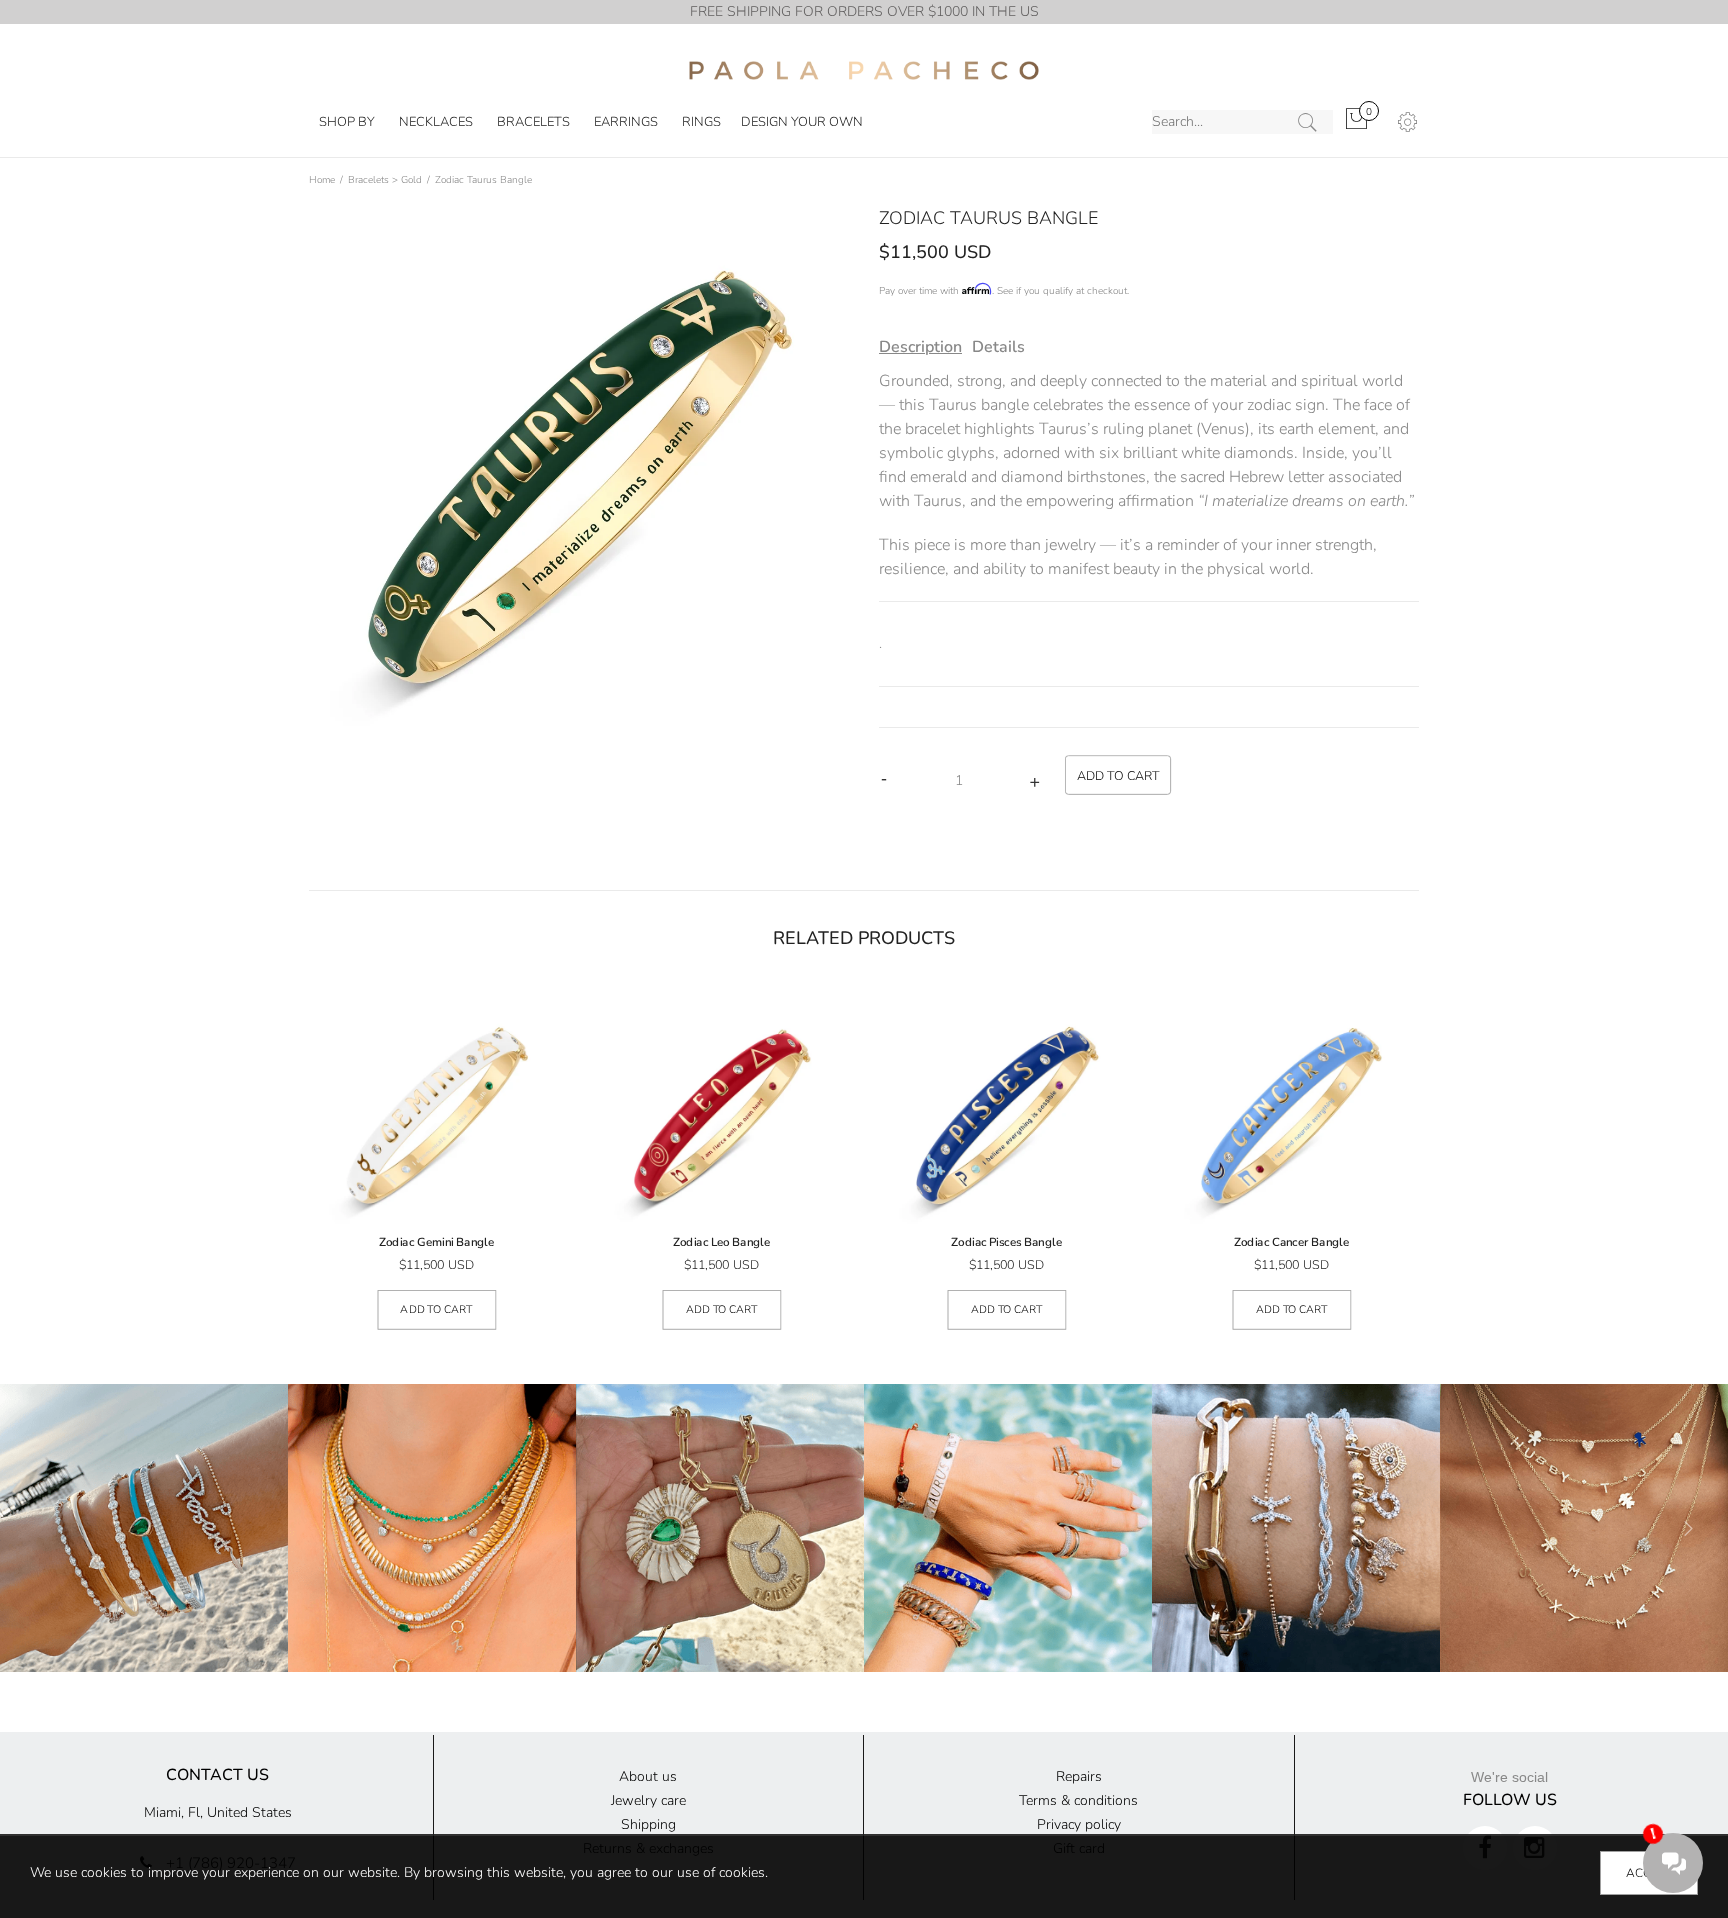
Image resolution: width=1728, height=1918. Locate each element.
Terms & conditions (1078, 1800)
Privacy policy (1079, 1824)
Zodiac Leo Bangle (721, 1243)
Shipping (648, 1824)
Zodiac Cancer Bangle (1291, 1243)
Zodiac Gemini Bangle (436, 1243)
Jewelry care (648, 1800)
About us (648, 1776)
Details (998, 347)
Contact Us (217, 1775)
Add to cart (437, 1310)
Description (920, 347)
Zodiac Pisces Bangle (1006, 1243)
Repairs (1079, 1776)
